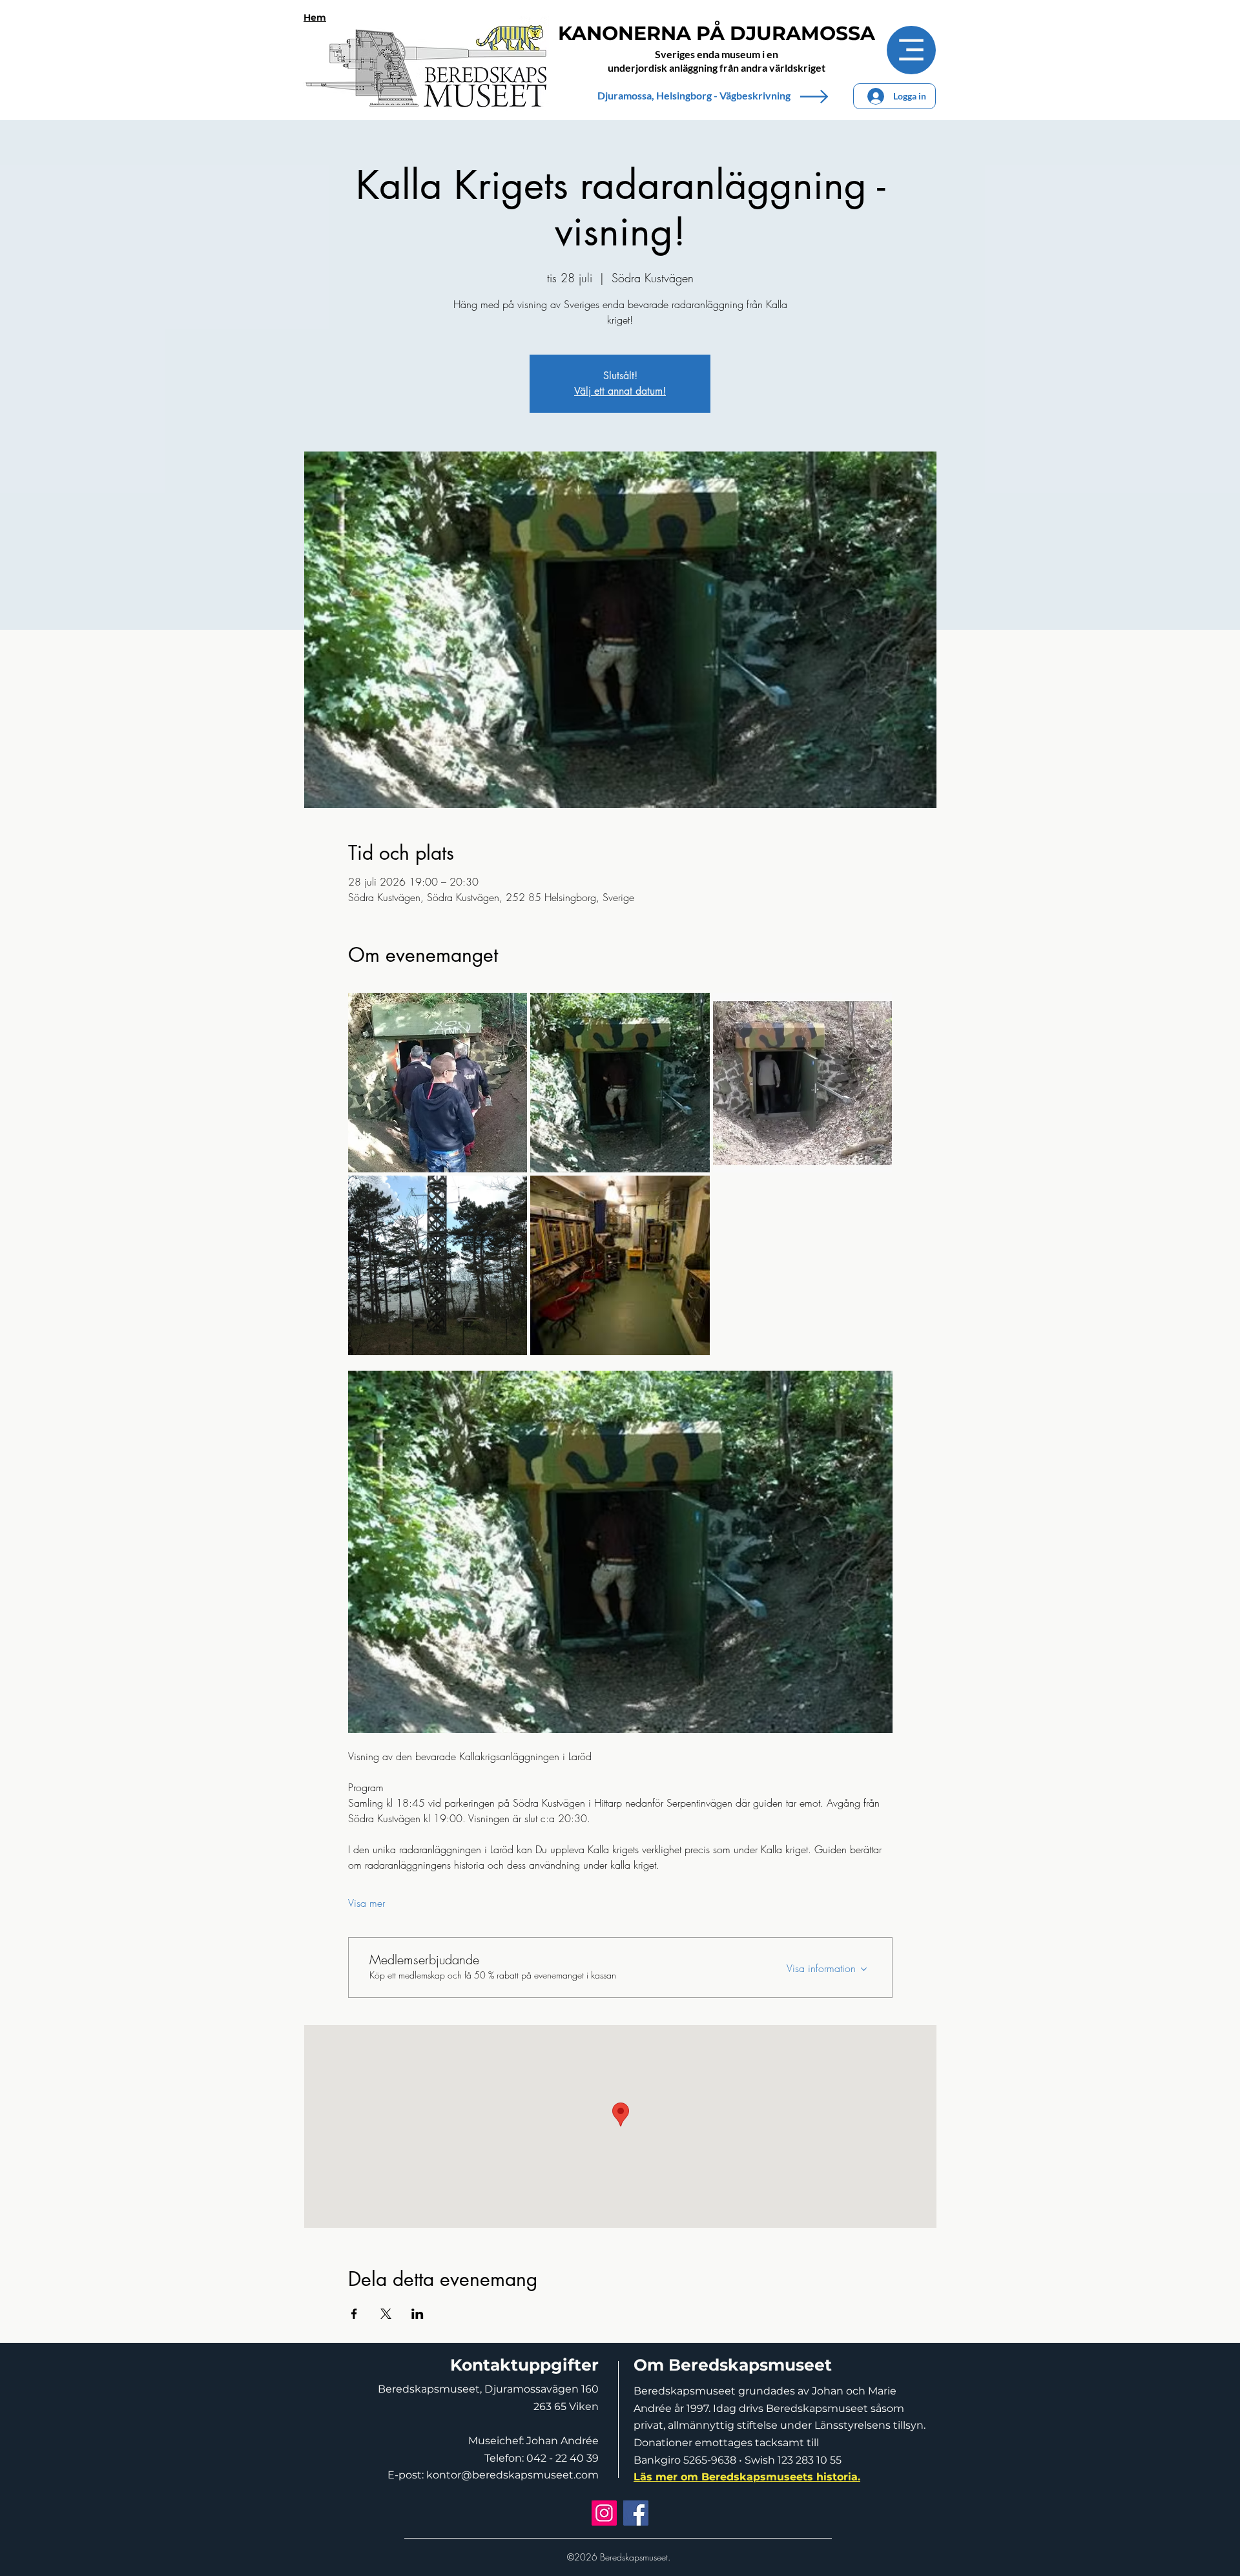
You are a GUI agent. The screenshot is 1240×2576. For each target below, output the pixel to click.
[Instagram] (604, 2513)
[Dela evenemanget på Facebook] (354, 2314)
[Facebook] (636, 2513)
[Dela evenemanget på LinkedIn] (418, 2314)
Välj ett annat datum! (620, 391)
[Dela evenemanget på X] (386, 2314)
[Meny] (911, 50)
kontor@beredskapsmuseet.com (512, 2475)
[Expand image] (438, 1083)
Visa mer (367, 1903)
